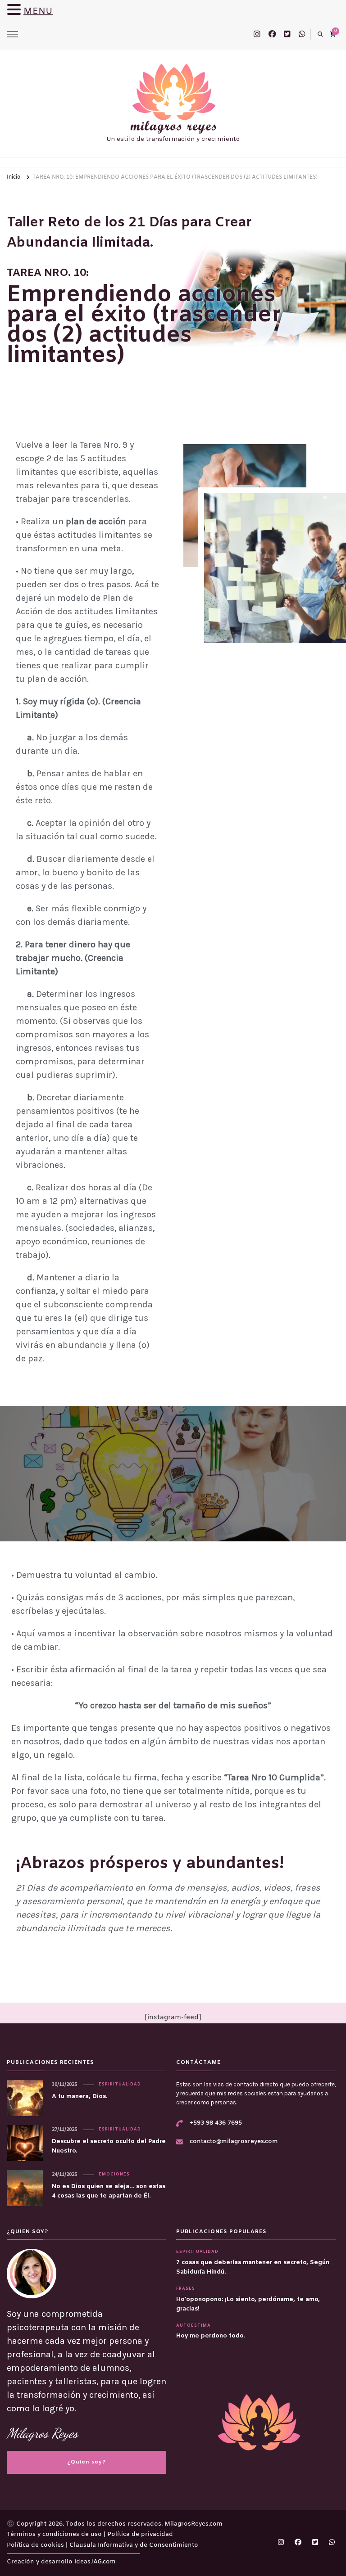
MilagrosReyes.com (193, 2524)
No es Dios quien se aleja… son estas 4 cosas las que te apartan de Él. (109, 2191)
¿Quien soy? (86, 2462)
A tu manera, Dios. (80, 2096)
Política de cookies (36, 2545)
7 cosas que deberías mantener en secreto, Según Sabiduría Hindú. (253, 2267)
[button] (15, 11)
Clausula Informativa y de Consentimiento (134, 2545)
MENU (38, 11)
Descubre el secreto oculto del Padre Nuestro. (109, 2146)
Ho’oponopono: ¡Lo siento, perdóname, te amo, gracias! (248, 2304)
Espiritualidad (120, 2085)
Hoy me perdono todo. (210, 2336)
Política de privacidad (140, 2534)
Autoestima (193, 2326)
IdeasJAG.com (95, 2562)
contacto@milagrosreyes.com (234, 2141)
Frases (186, 2289)
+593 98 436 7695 (216, 2123)
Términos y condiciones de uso (55, 2534)
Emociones (114, 2175)
